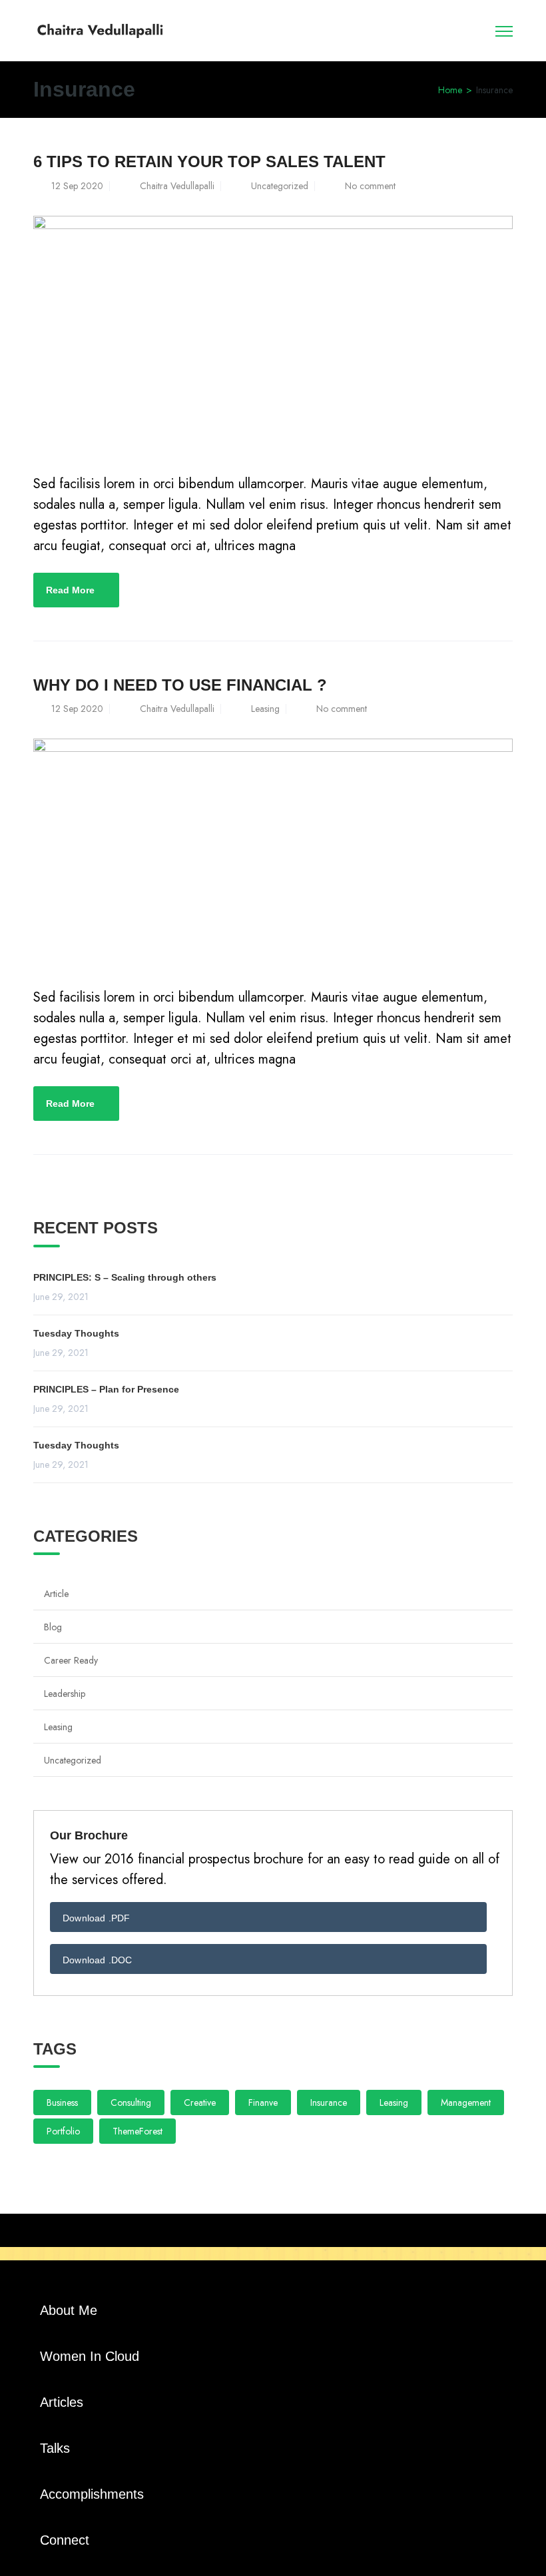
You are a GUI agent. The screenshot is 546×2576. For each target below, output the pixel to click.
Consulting (131, 2102)
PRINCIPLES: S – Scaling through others (125, 1277)
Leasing (265, 709)
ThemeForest (137, 2131)
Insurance (329, 2102)
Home (450, 90)
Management (466, 2102)
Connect (65, 2540)
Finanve (263, 2102)
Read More (70, 590)
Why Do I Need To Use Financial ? (180, 685)
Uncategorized (280, 186)
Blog (53, 1627)
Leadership (65, 1694)
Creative (200, 2102)
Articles (62, 2402)
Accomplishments (92, 2494)
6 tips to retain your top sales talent (209, 161)
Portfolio (63, 2131)
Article (56, 1594)
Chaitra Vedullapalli (177, 186)
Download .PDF (97, 1918)
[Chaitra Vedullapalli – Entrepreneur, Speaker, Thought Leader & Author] (100, 29)
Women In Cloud (90, 2356)
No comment (370, 186)
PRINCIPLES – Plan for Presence (106, 1389)
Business (62, 2102)
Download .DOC (98, 1960)
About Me (69, 2310)
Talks (55, 2448)
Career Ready (71, 1660)
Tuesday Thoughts (76, 1333)
